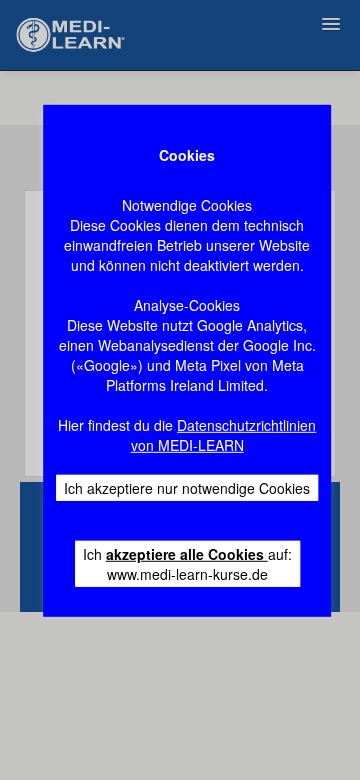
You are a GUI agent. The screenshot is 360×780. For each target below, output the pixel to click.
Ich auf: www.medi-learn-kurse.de (187, 564)
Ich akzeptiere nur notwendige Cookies (187, 488)
